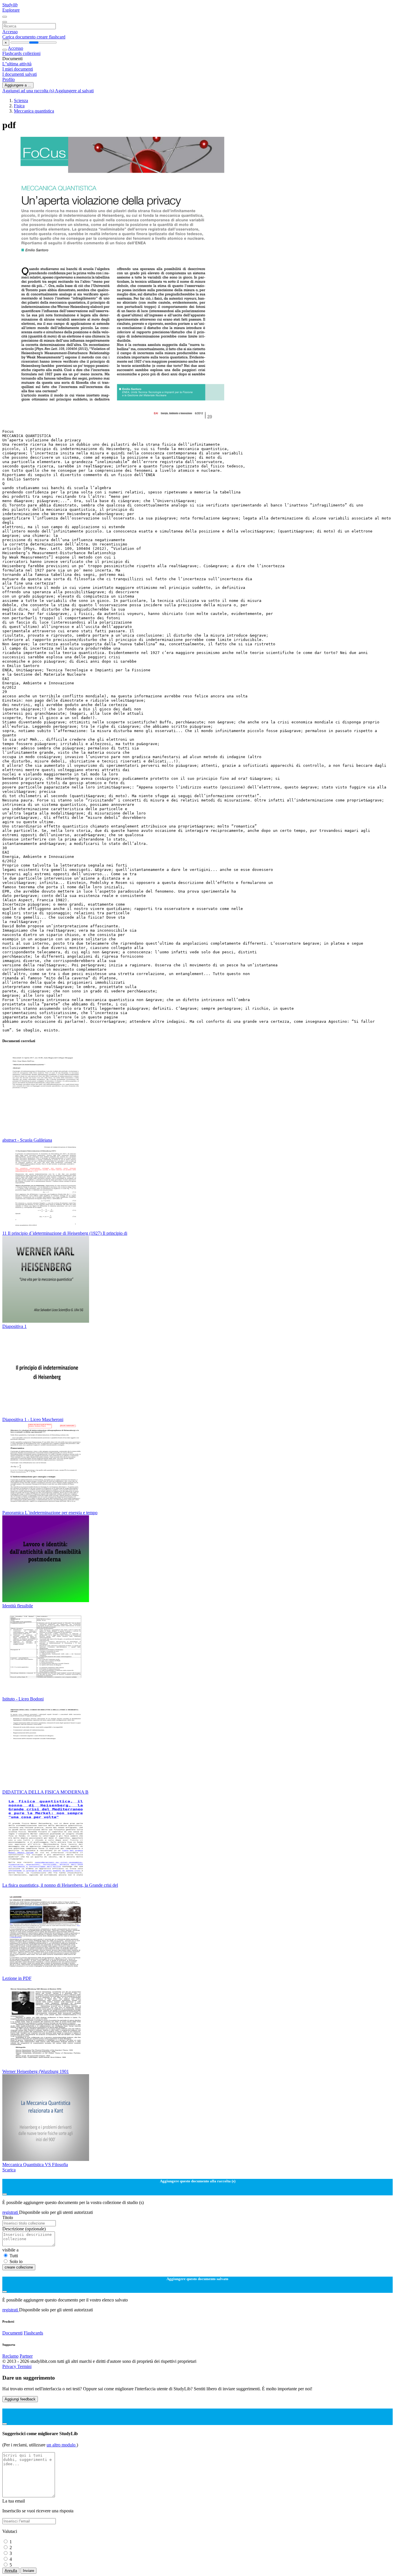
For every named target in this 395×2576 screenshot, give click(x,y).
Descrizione (24, 2229)
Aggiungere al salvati (74, 91)
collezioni (32, 53)
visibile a (10, 2250)
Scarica (9, 2170)
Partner (26, 2356)
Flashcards (13, 53)
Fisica (19, 106)
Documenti (12, 2333)
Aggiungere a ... (18, 85)
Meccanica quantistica (34, 111)
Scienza (21, 101)
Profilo (9, 79)
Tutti (14, 2256)
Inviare (28, 2571)
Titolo (8, 2217)
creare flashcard (51, 37)
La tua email (14, 2501)
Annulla (11, 2571)
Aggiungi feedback (20, 2399)
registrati (11, 2212)
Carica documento (20, 37)
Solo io (16, 2261)
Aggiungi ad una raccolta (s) (29, 91)
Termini (24, 2366)
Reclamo (10, 2356)
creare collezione (19, 2267)
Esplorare (11, 10)
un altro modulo (62, 2445)
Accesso (10, 32)
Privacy (10, 2366)
